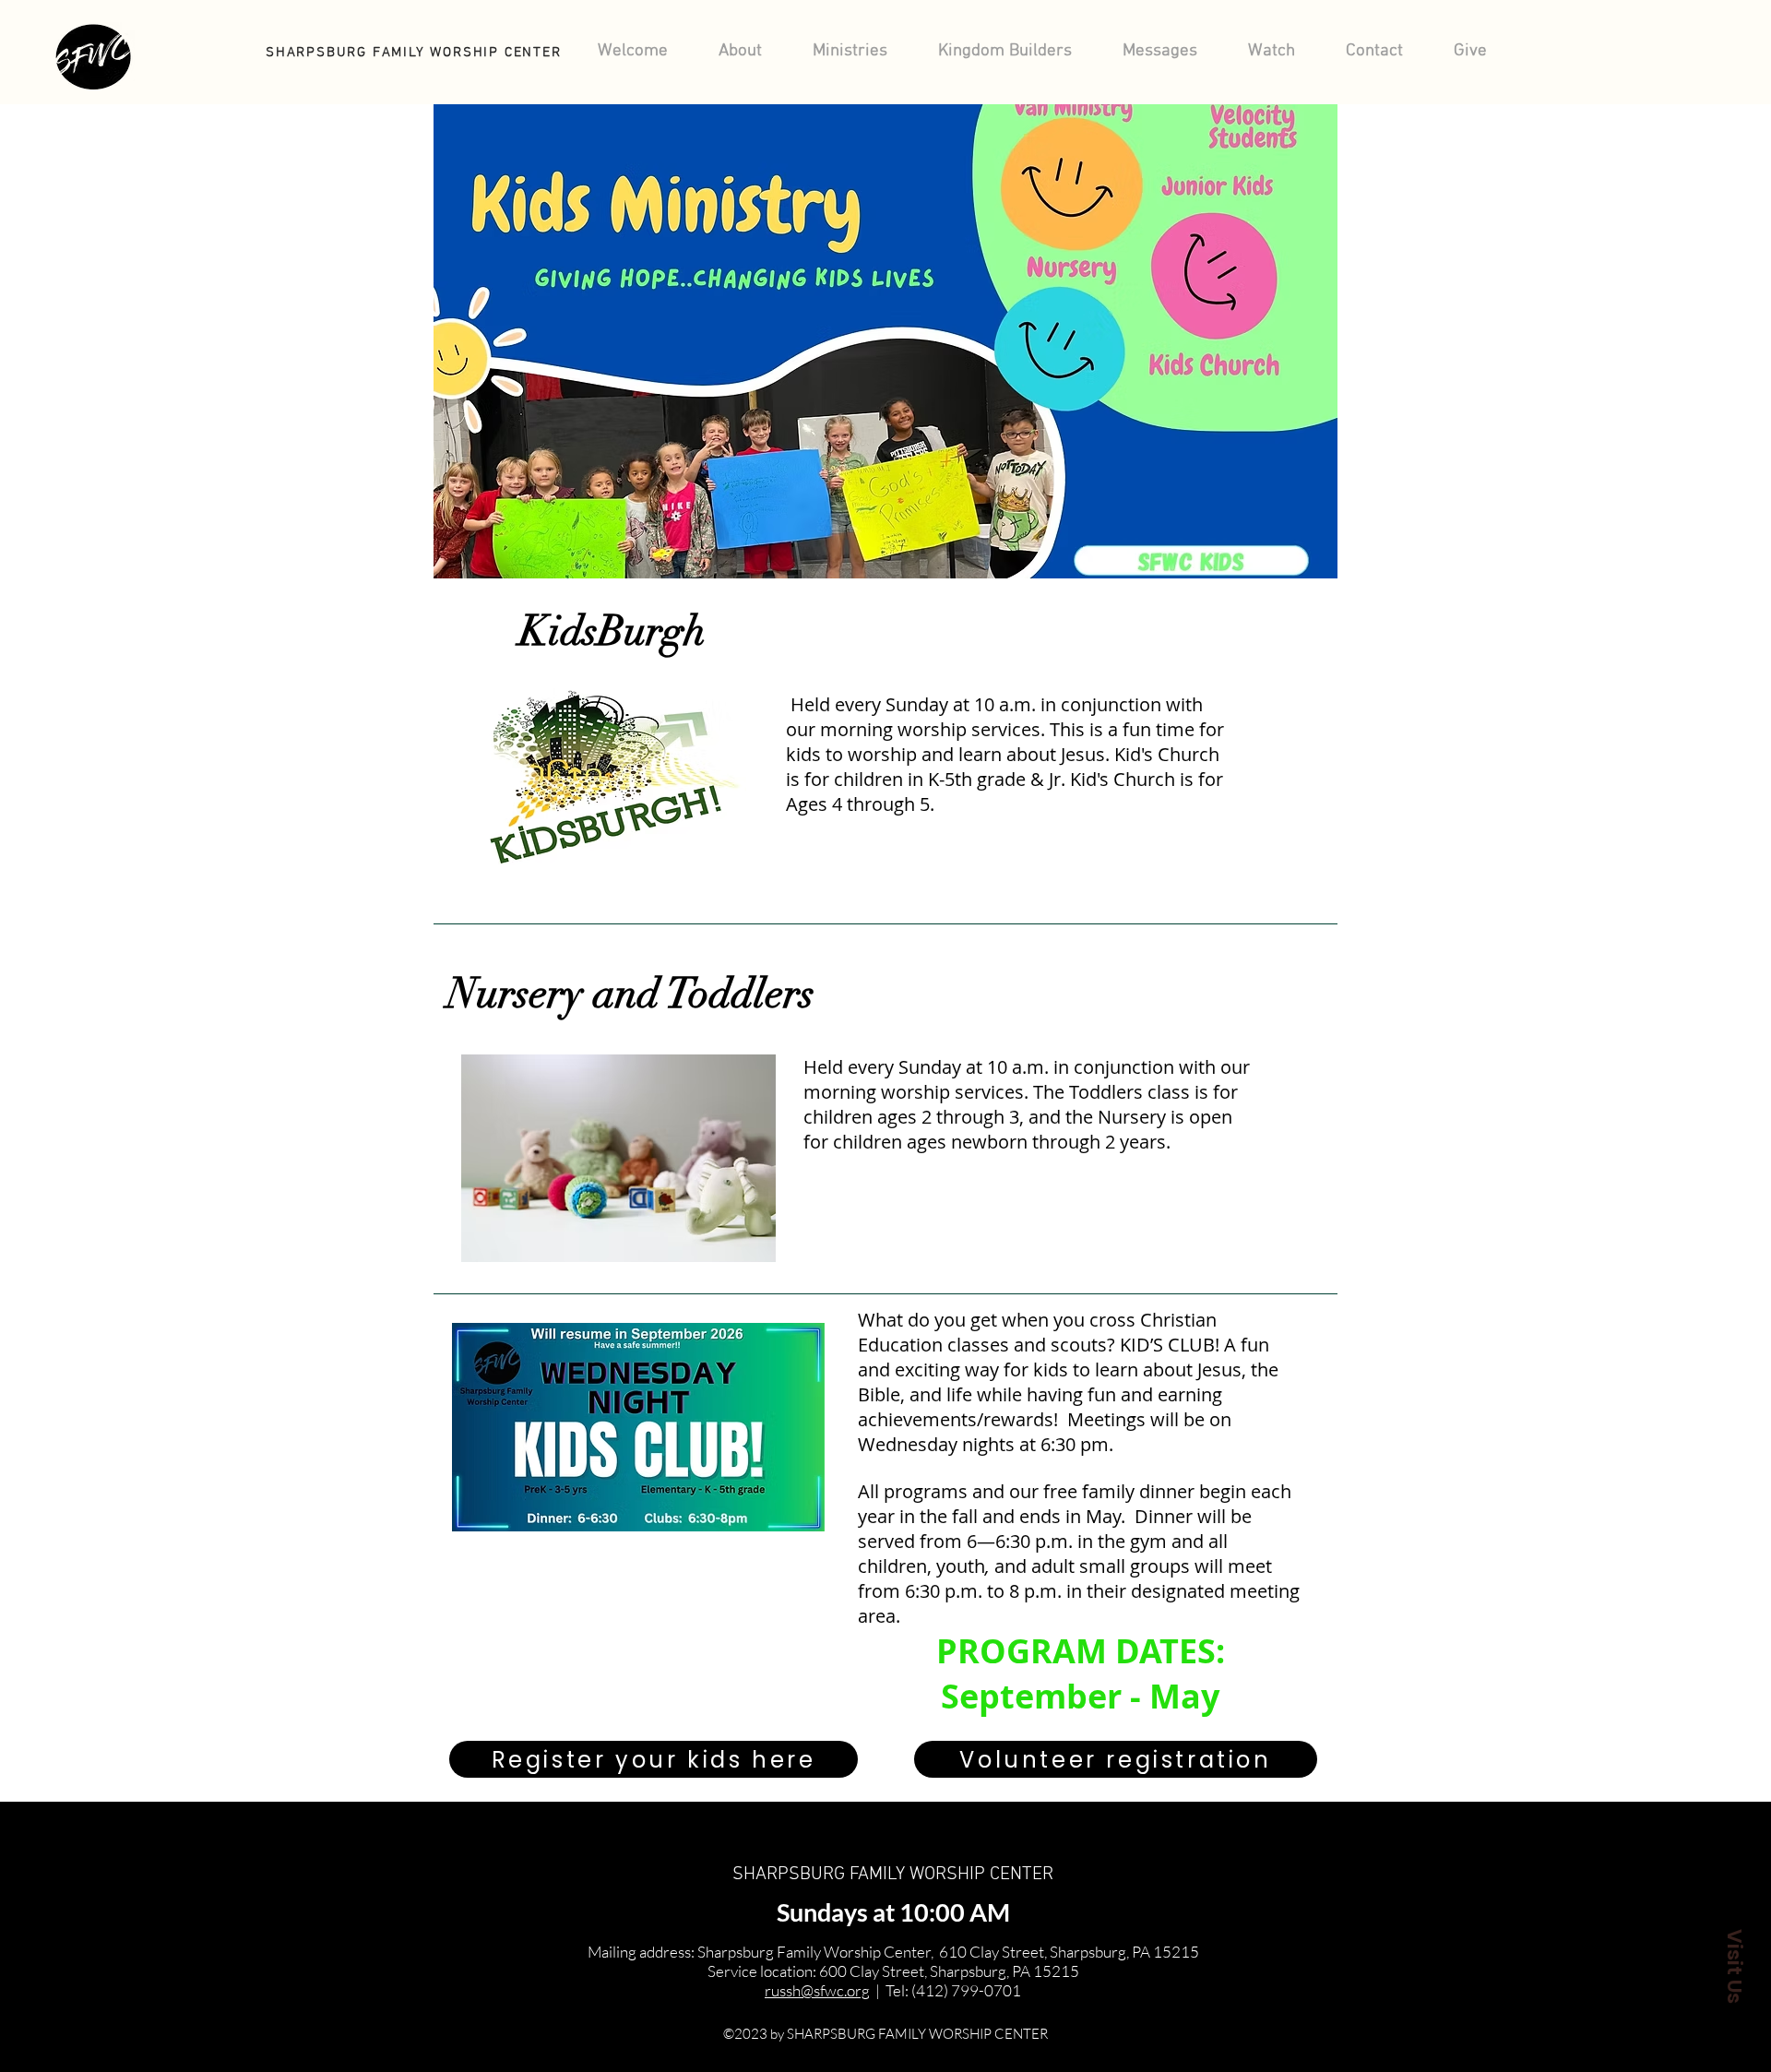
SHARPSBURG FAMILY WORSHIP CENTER (893, 1875)
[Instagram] (31, 1982)
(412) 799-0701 (966, 1990)
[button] (1734, 1966)
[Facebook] (31, 1955)
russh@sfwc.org (817, 1990)
